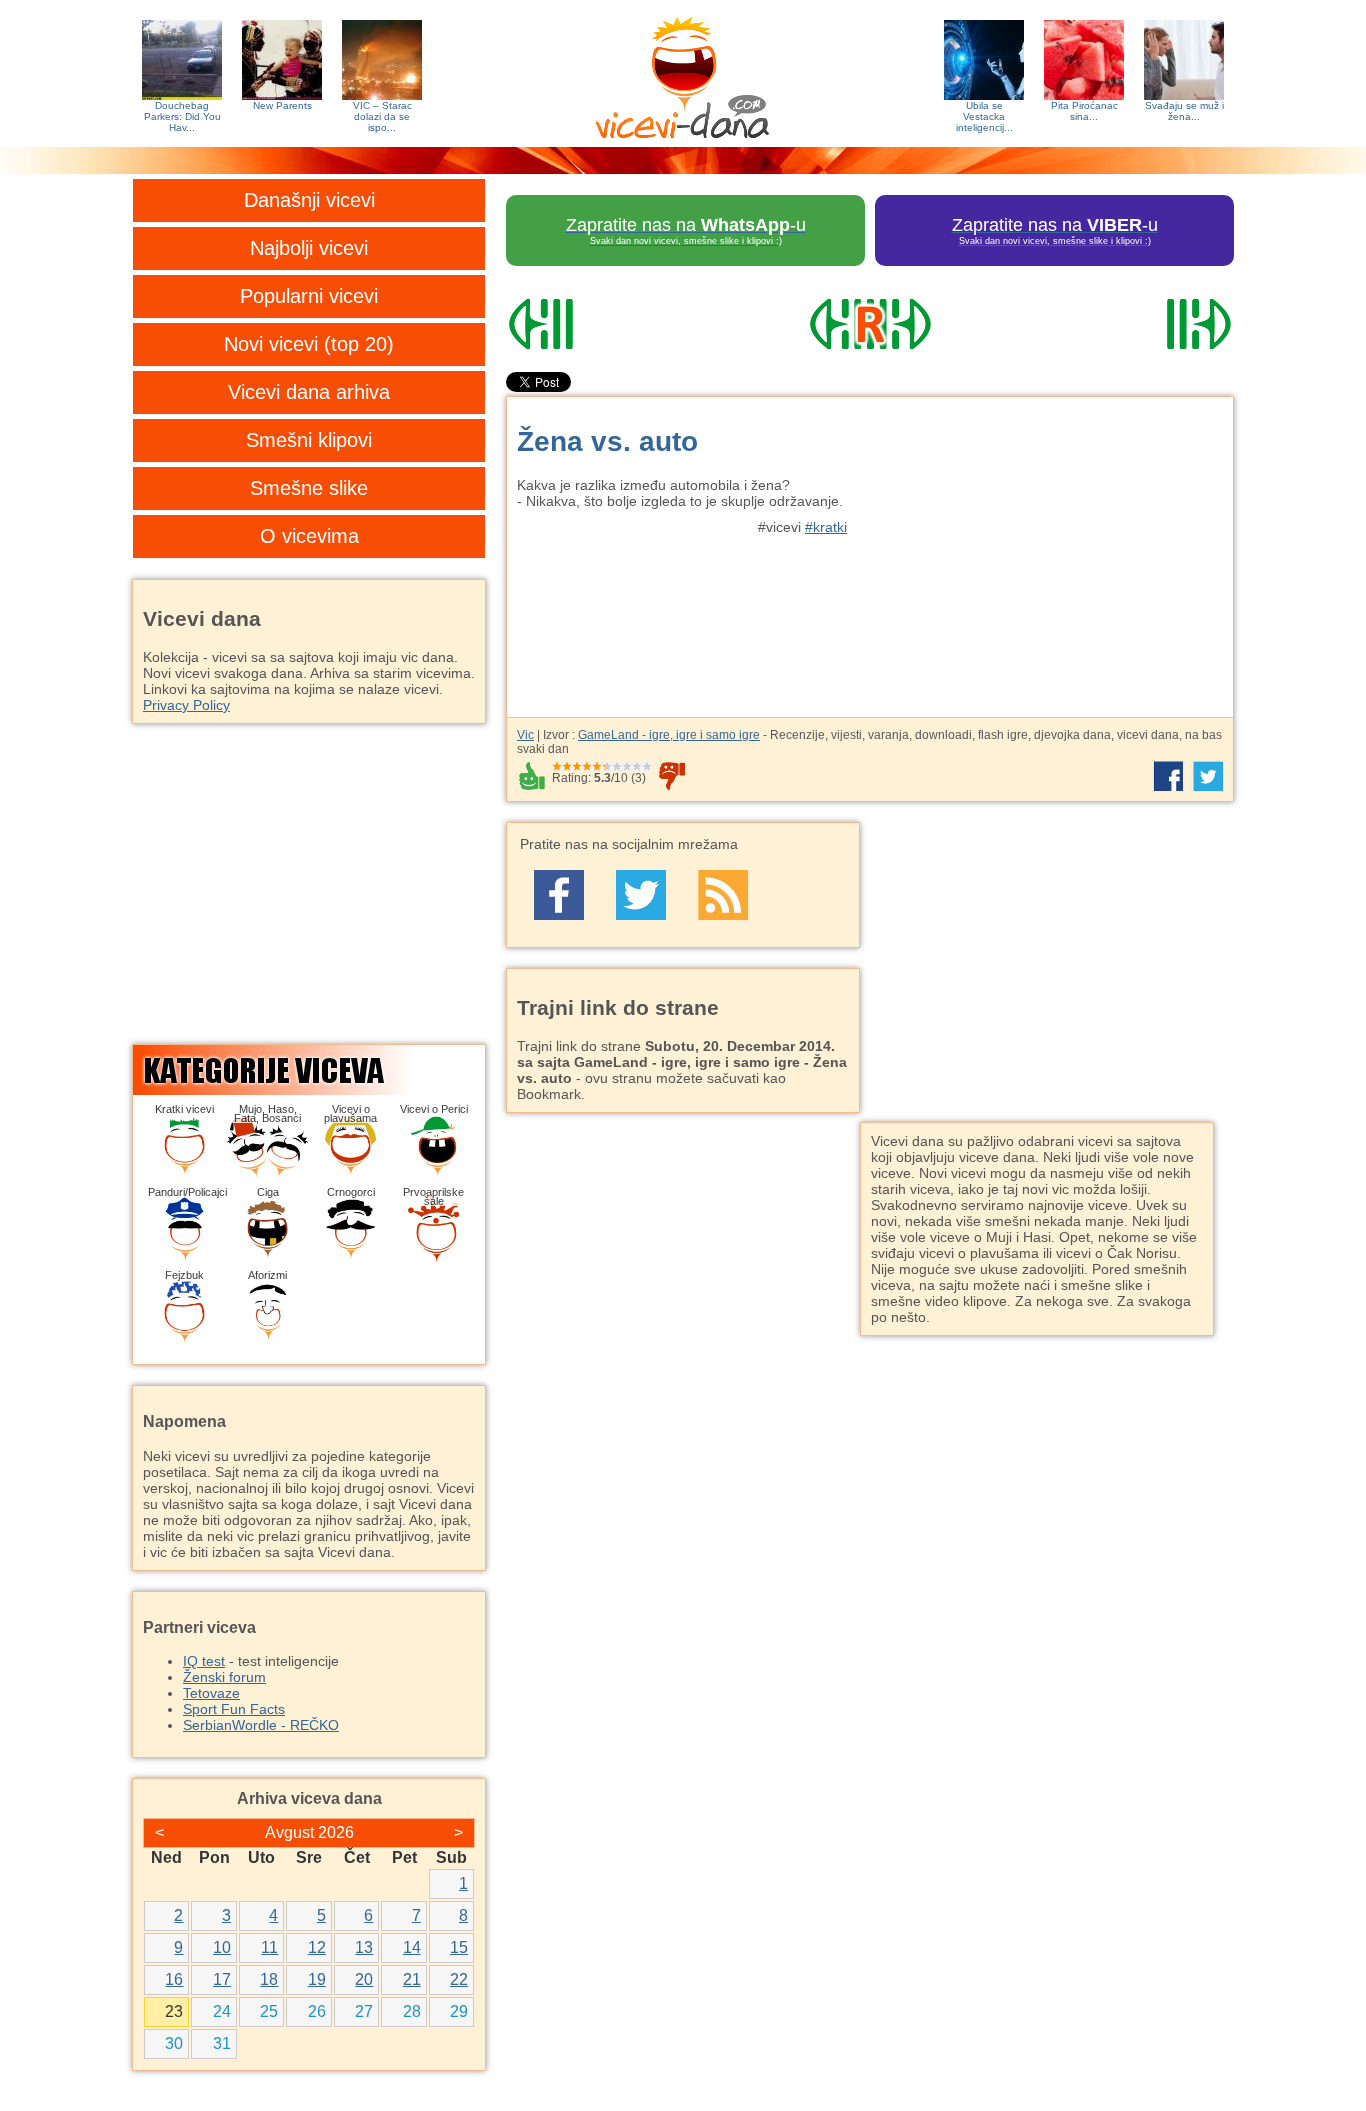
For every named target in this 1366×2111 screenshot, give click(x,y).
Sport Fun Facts (234, 1709)
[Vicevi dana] (683, 73)
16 (174, 1979)
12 (317, 1947)
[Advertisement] (1048, 547)
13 (364, 1947)
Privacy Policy (186, 705)
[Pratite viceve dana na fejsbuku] (559, 895)
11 (269, 1947)
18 (269, 1979)
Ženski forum (224, 1677)
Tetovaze (211, 1693)
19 (317, 1979)
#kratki (826, 527)
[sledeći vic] (1124, 324)
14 (412, 1947)
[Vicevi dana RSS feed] (723, 895)
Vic (525, 735)
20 (364, 1979)
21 (412, 1979)
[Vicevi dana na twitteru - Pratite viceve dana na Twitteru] (641, 895)
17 (222, 1979)
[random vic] (870, 324)
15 (459, 1947)
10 (222, 1947)
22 (459, 1979)
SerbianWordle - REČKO (261, 1725)
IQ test (204, 1661)
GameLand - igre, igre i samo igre (669, 735)
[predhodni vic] (616, 324)
